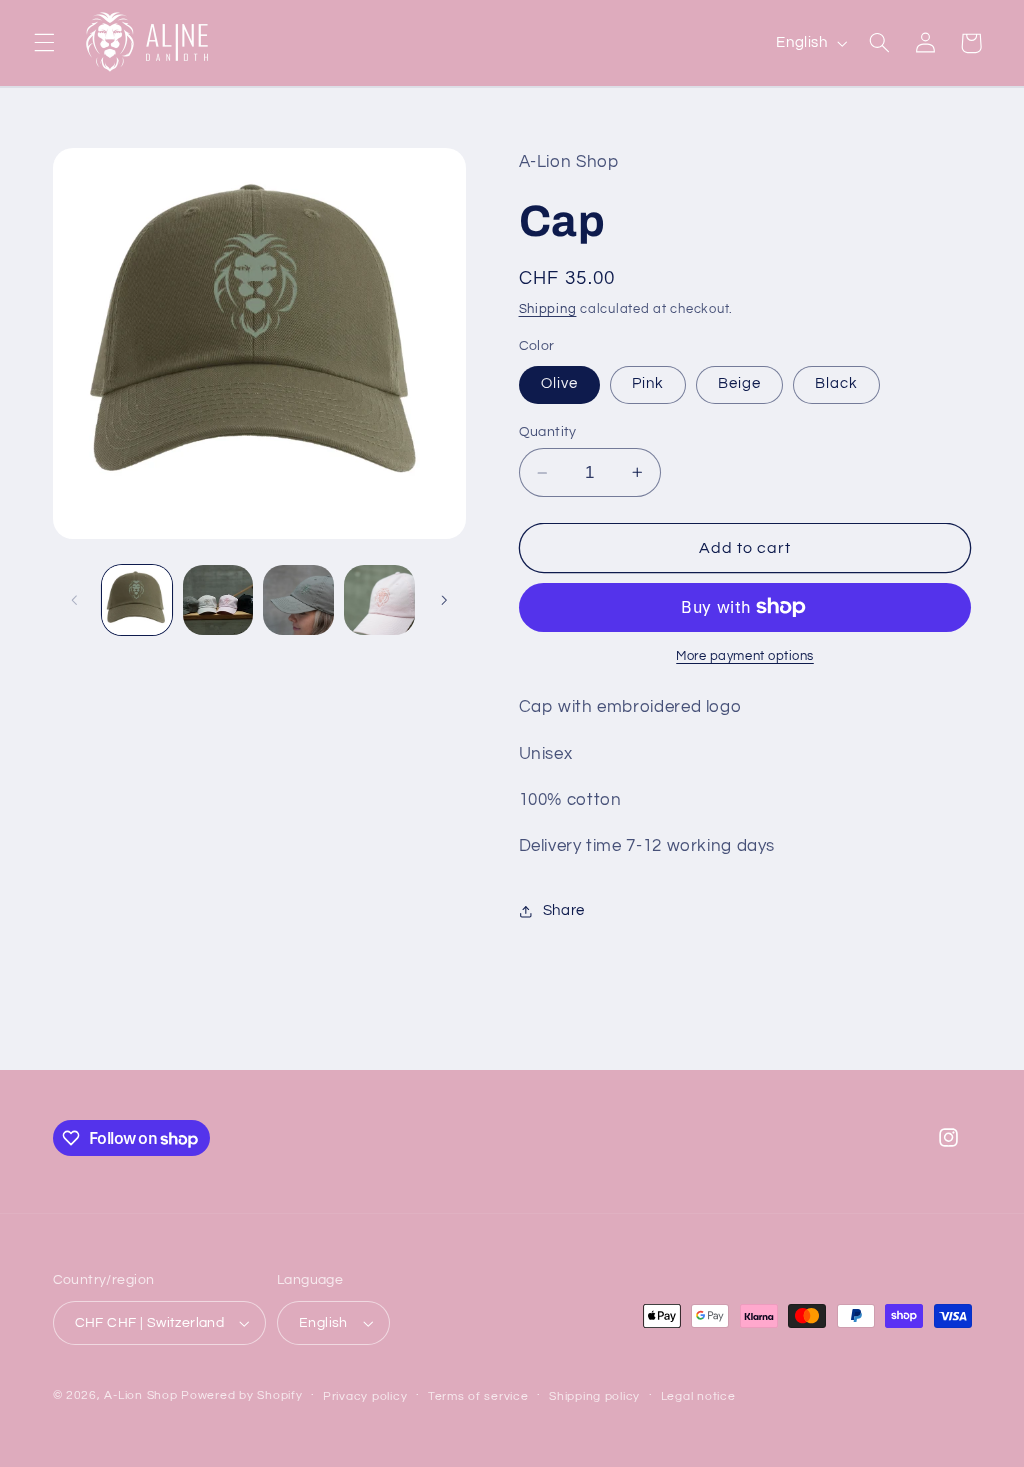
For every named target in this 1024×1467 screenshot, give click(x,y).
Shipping (548, 309)
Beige (739, 383)
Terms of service (478, 1396)
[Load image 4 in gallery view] (298, 600)
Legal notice (698, 1396)
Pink (648, 383)
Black (836, 383)
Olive (559, 383)
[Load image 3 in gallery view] (218, 600)
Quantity (548, 432)
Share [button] (564, 910)
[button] (44, 43)
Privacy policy (365, 1396)
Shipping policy (594, 1396)
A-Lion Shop (140, 1395)
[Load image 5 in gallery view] (379, 600)
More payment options (745, 656)
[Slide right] (444, 600)
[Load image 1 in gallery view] (137, 600)
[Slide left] (75, 600)
